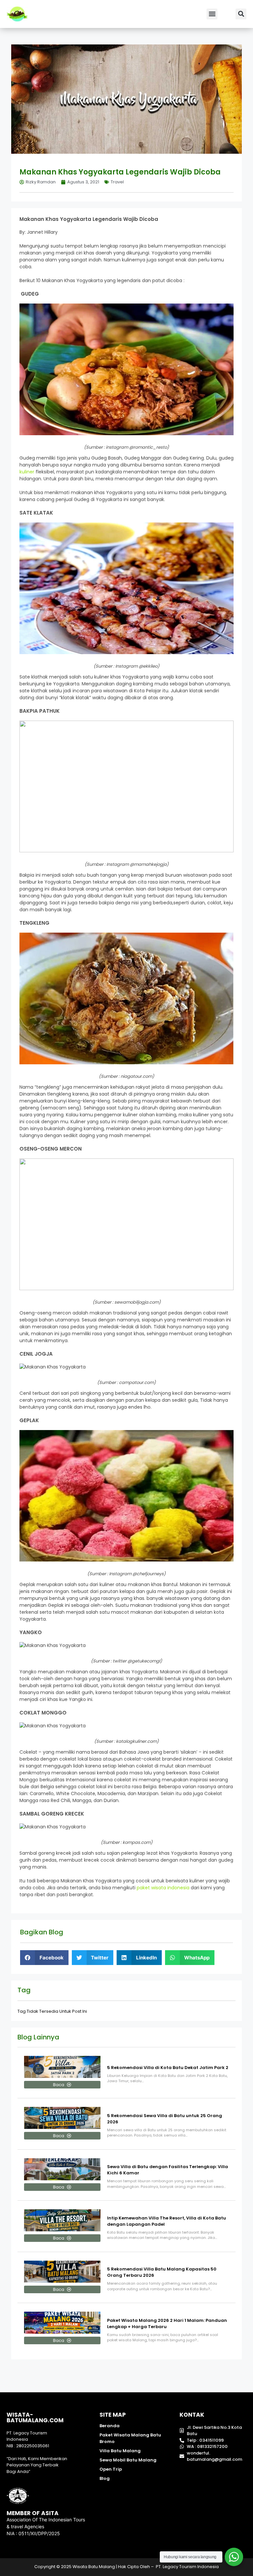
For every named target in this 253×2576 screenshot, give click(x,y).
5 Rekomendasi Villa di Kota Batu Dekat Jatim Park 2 (168, 2068)
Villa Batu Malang (120, 2451)
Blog (105, 2478)
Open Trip (111, 2469)
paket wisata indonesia (163, 1888)
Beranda (110, 2426)
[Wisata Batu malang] (17, 14)
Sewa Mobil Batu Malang (128, 2460)
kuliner (27, 472)
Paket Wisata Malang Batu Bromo (130, 2438)
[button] (212, 14)
